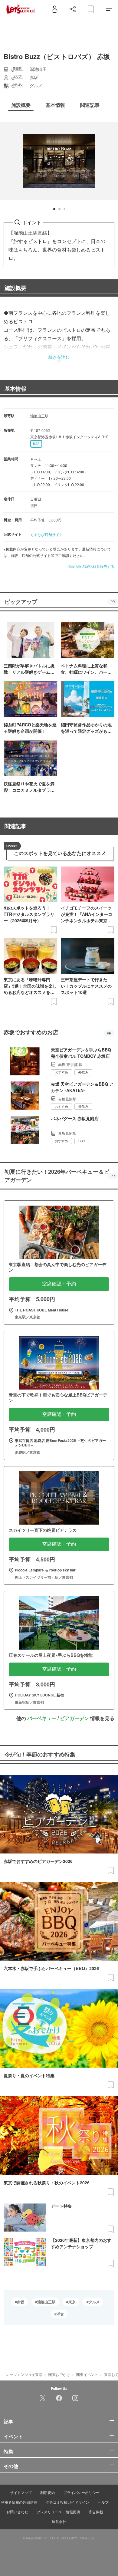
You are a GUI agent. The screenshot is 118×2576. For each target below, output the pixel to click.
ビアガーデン (74, 1718)
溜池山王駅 (46, 2302)
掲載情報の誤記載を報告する (91, 566)
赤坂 (21, 2302)
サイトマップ (21, 2492)
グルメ (94, 2302)
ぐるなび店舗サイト (47, 534)
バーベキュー (42, 1718)
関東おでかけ (59, 2374)
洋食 (60, 2314)
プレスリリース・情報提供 (58, 2512)
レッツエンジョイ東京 (24, 2374)
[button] (54, 209)
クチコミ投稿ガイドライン (67, 2502)
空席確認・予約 (59, 1284)
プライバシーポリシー (81, 2492)
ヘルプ (103, 2502)
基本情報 (15, 389)
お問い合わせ (17, 2512)
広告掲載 (96, 2512)
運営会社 (59, 2521)
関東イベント (87, 2374)
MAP (36, 444)
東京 (72, 2302)
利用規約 (48, 2492)
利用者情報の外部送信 (19, 2502)
